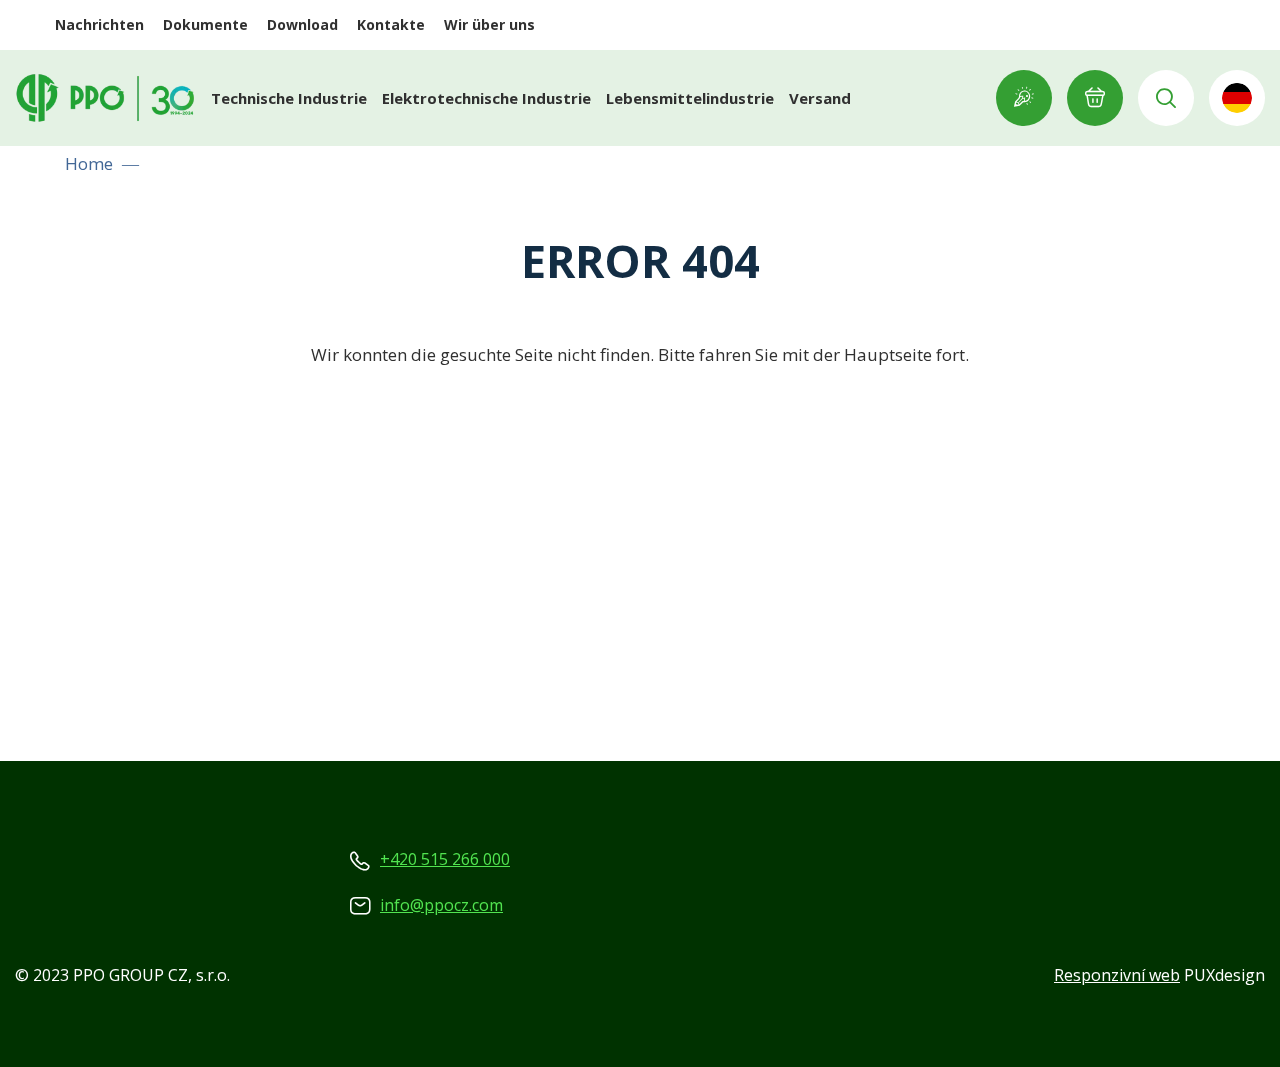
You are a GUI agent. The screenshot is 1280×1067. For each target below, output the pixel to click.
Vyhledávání (1166, 98)
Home (89, 163)
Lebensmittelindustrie (690, 98)
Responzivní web (1117, 975)
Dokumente (205, 24)
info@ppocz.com (441, 905)
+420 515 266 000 (445, 859)
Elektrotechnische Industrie (486, 98)
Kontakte (391, 24)
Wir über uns (489, 24)
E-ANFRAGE (1095, 98)
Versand (820, 98)
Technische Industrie (289, 98)
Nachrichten (99, 24)
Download (302, 24)
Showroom (1024, 98)
